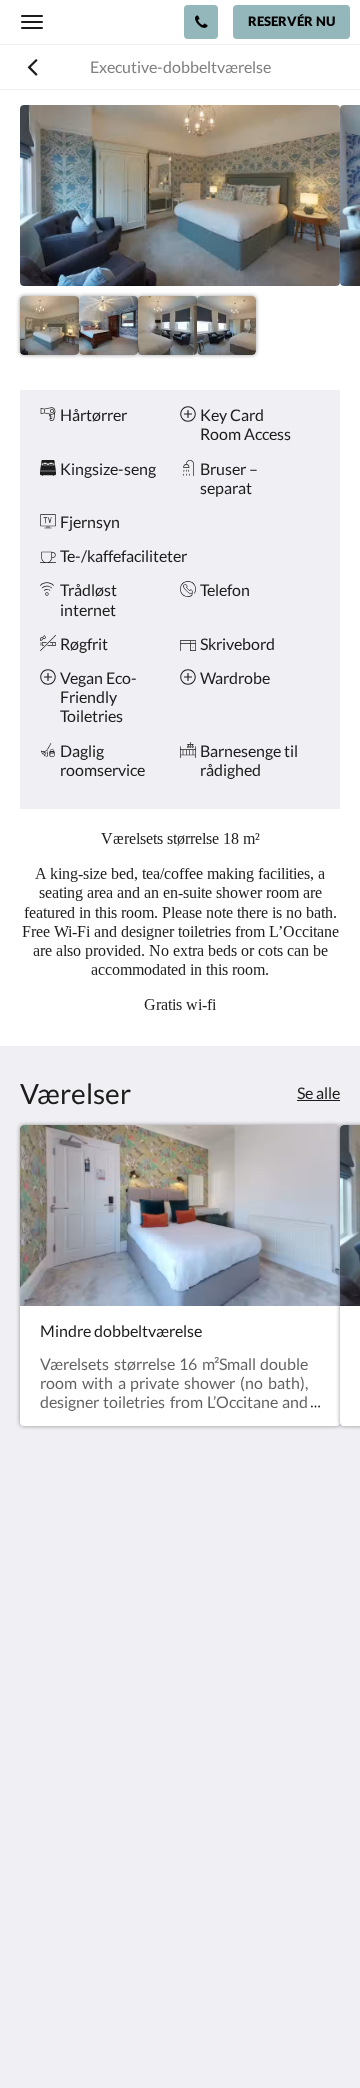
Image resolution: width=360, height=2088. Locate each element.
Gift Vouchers (67, 1905)
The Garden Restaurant (100, 1837)
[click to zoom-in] (180, 195)
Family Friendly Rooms (98, 1871)
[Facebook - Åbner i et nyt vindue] (40, 1727)
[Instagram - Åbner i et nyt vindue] (95, 1727)
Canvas (220, 2033)
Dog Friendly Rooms (90, 1854)
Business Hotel (71, 1888)
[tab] (180, 1787)
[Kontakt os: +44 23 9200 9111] (201, 22)
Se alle (318, 1092)
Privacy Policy (68, 1820)
